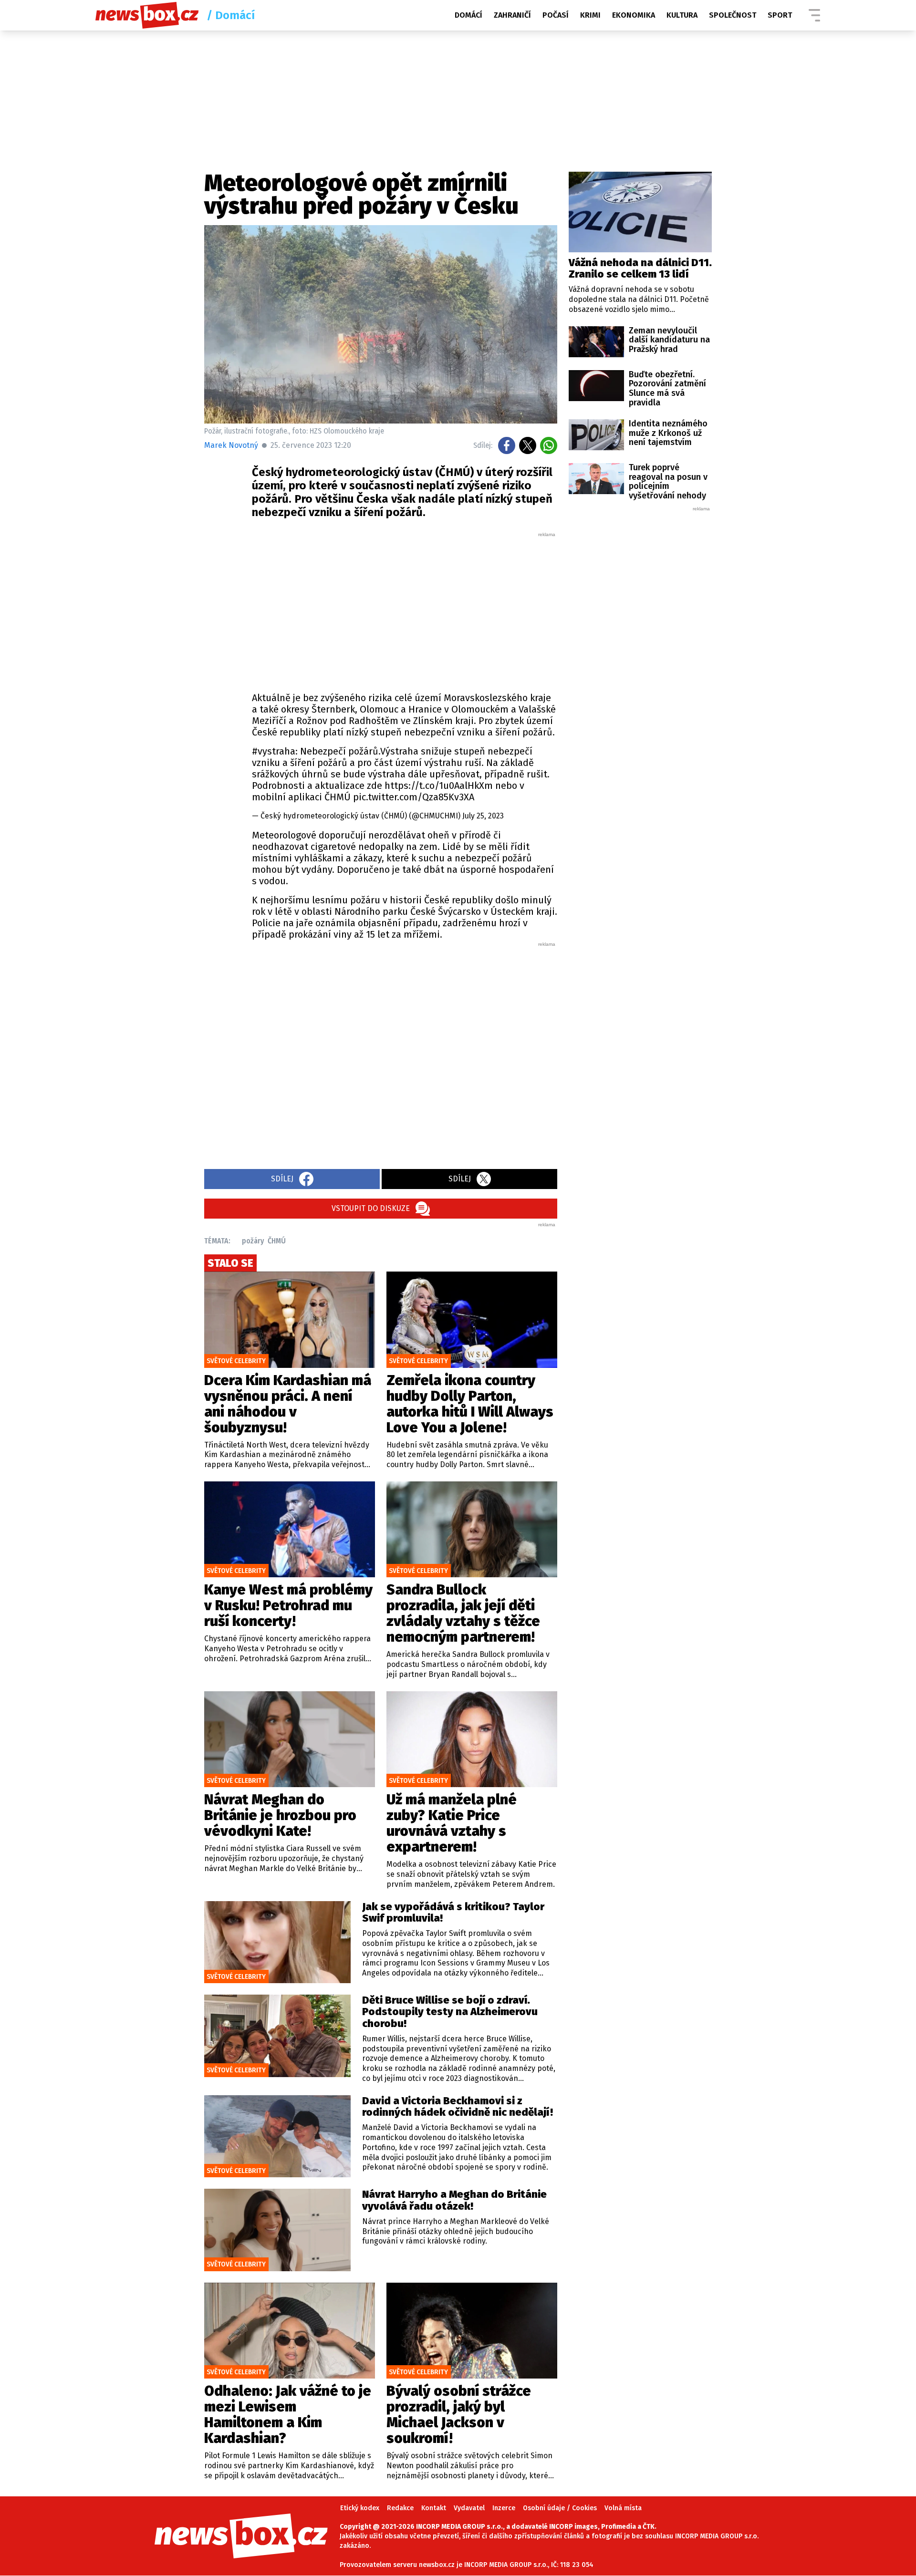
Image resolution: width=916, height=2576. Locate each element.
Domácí (468, 15)
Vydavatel (469, 2508)
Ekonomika (634, 15)
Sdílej (282, 1179)
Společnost (733, 15)
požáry (253, 1241)
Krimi (590, 15)
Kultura (682, 15)
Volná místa (623, 2508)
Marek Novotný (231, 445)
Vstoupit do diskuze (371, 1208)
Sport (780, 15)
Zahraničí (512, 15)
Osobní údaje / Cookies (560, 2508)
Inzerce (504, 2508)
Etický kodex (360, 2508)
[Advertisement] (405, 610)
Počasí (556, 15)
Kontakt (434, 2508)
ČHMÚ (277, 1241)
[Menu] (814, 15)
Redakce (400, 2508)
